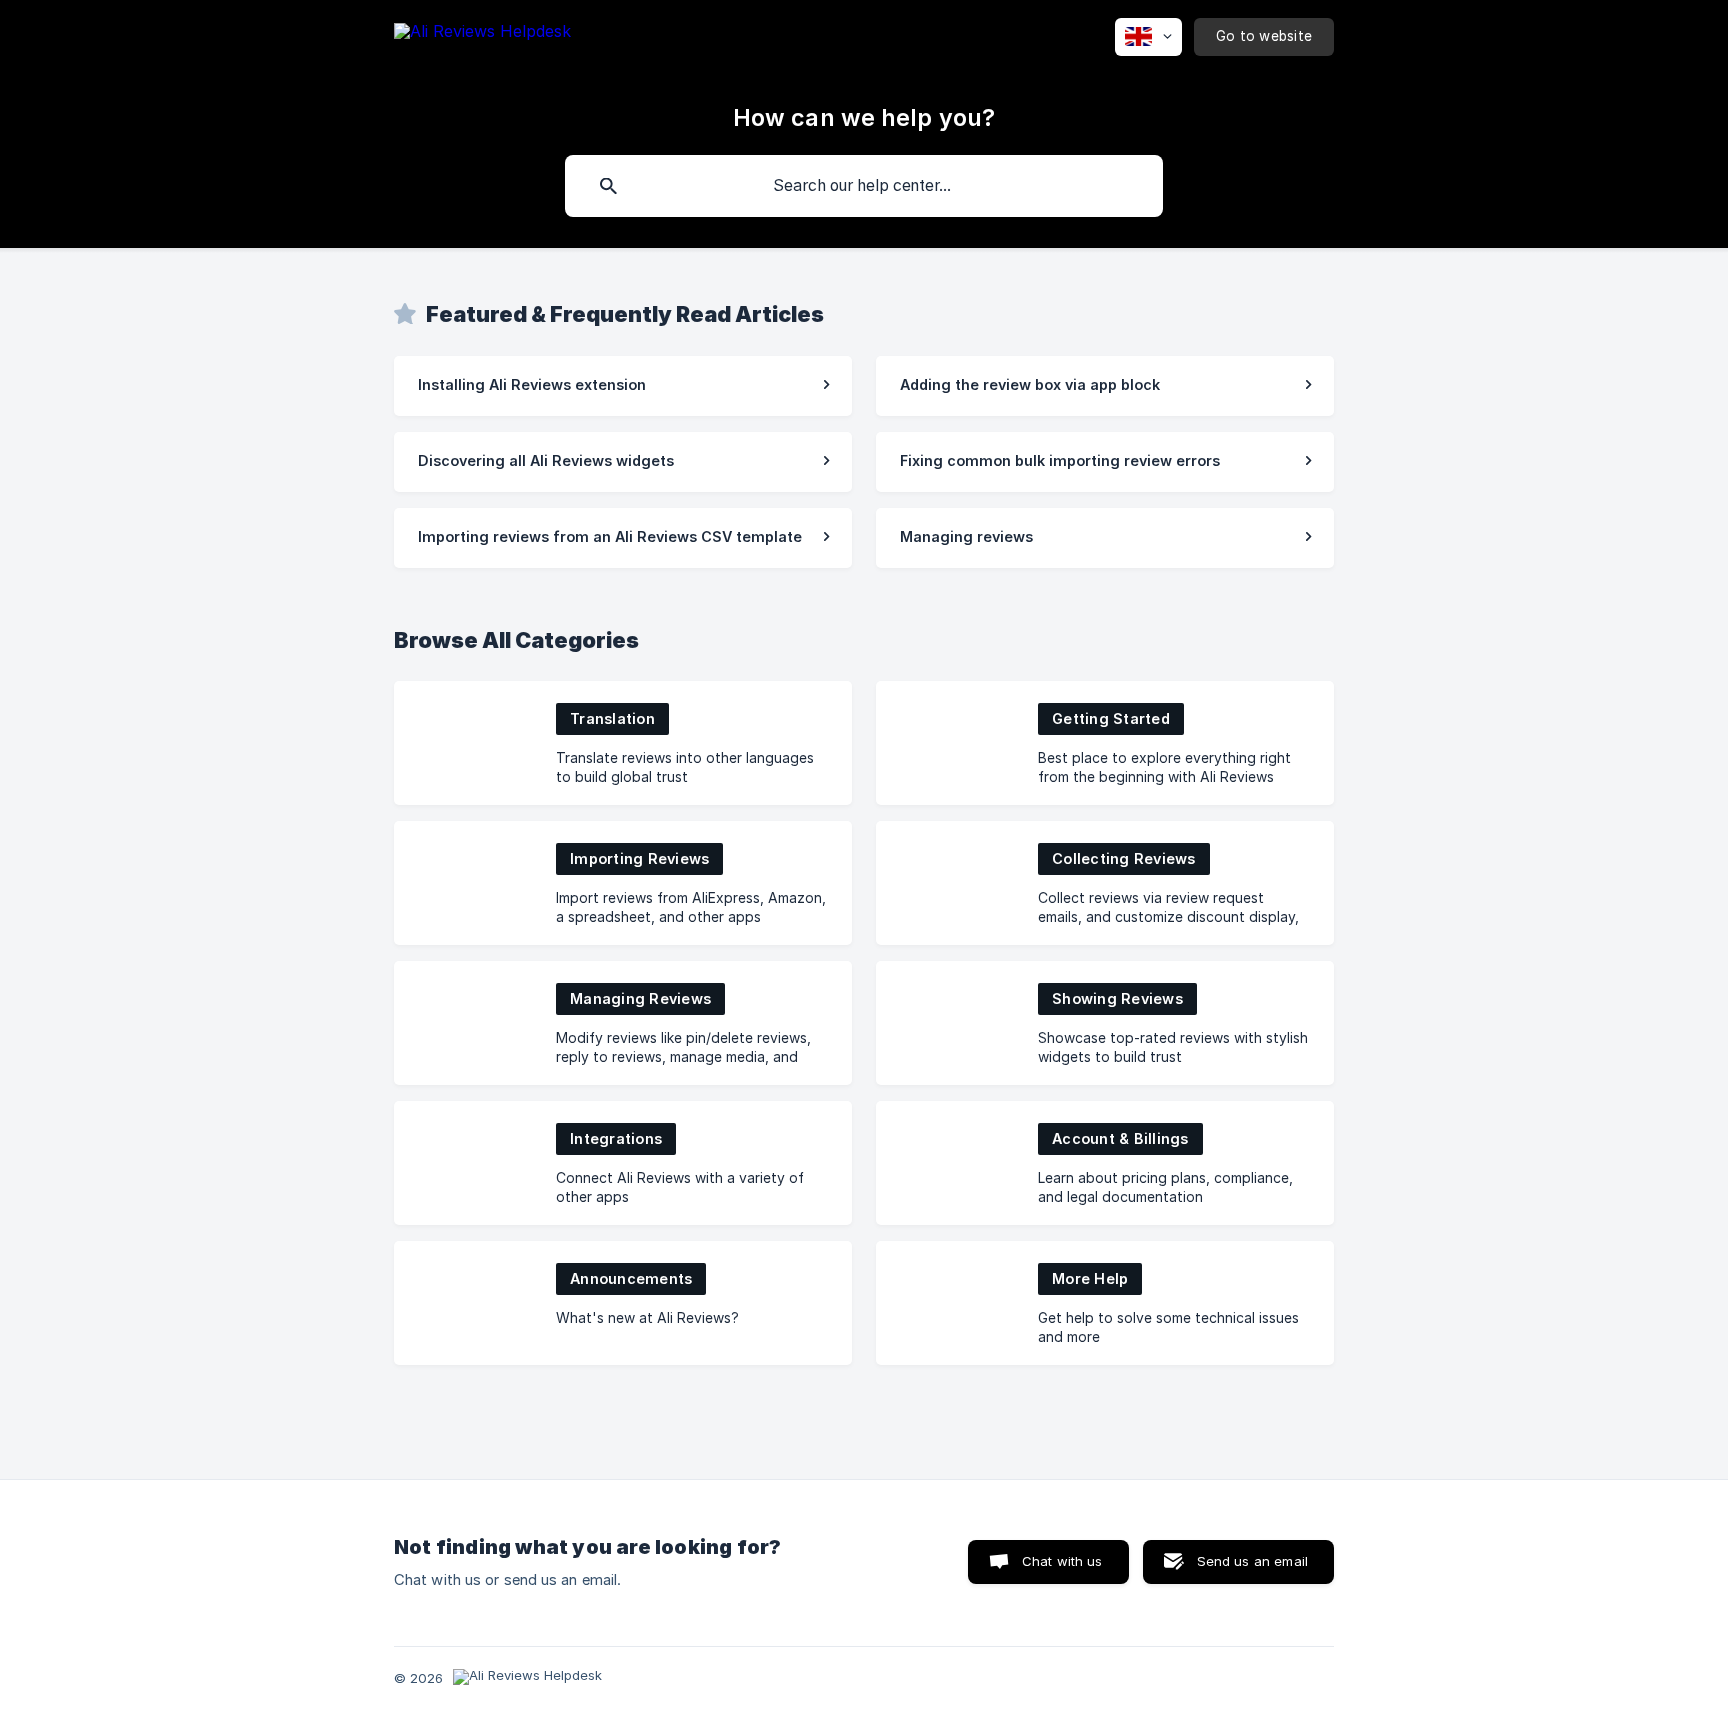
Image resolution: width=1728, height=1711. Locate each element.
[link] (623, 386)
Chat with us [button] (1062, 1561)
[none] (482, 48)
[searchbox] (864, 186)
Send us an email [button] (1252, 1561)
